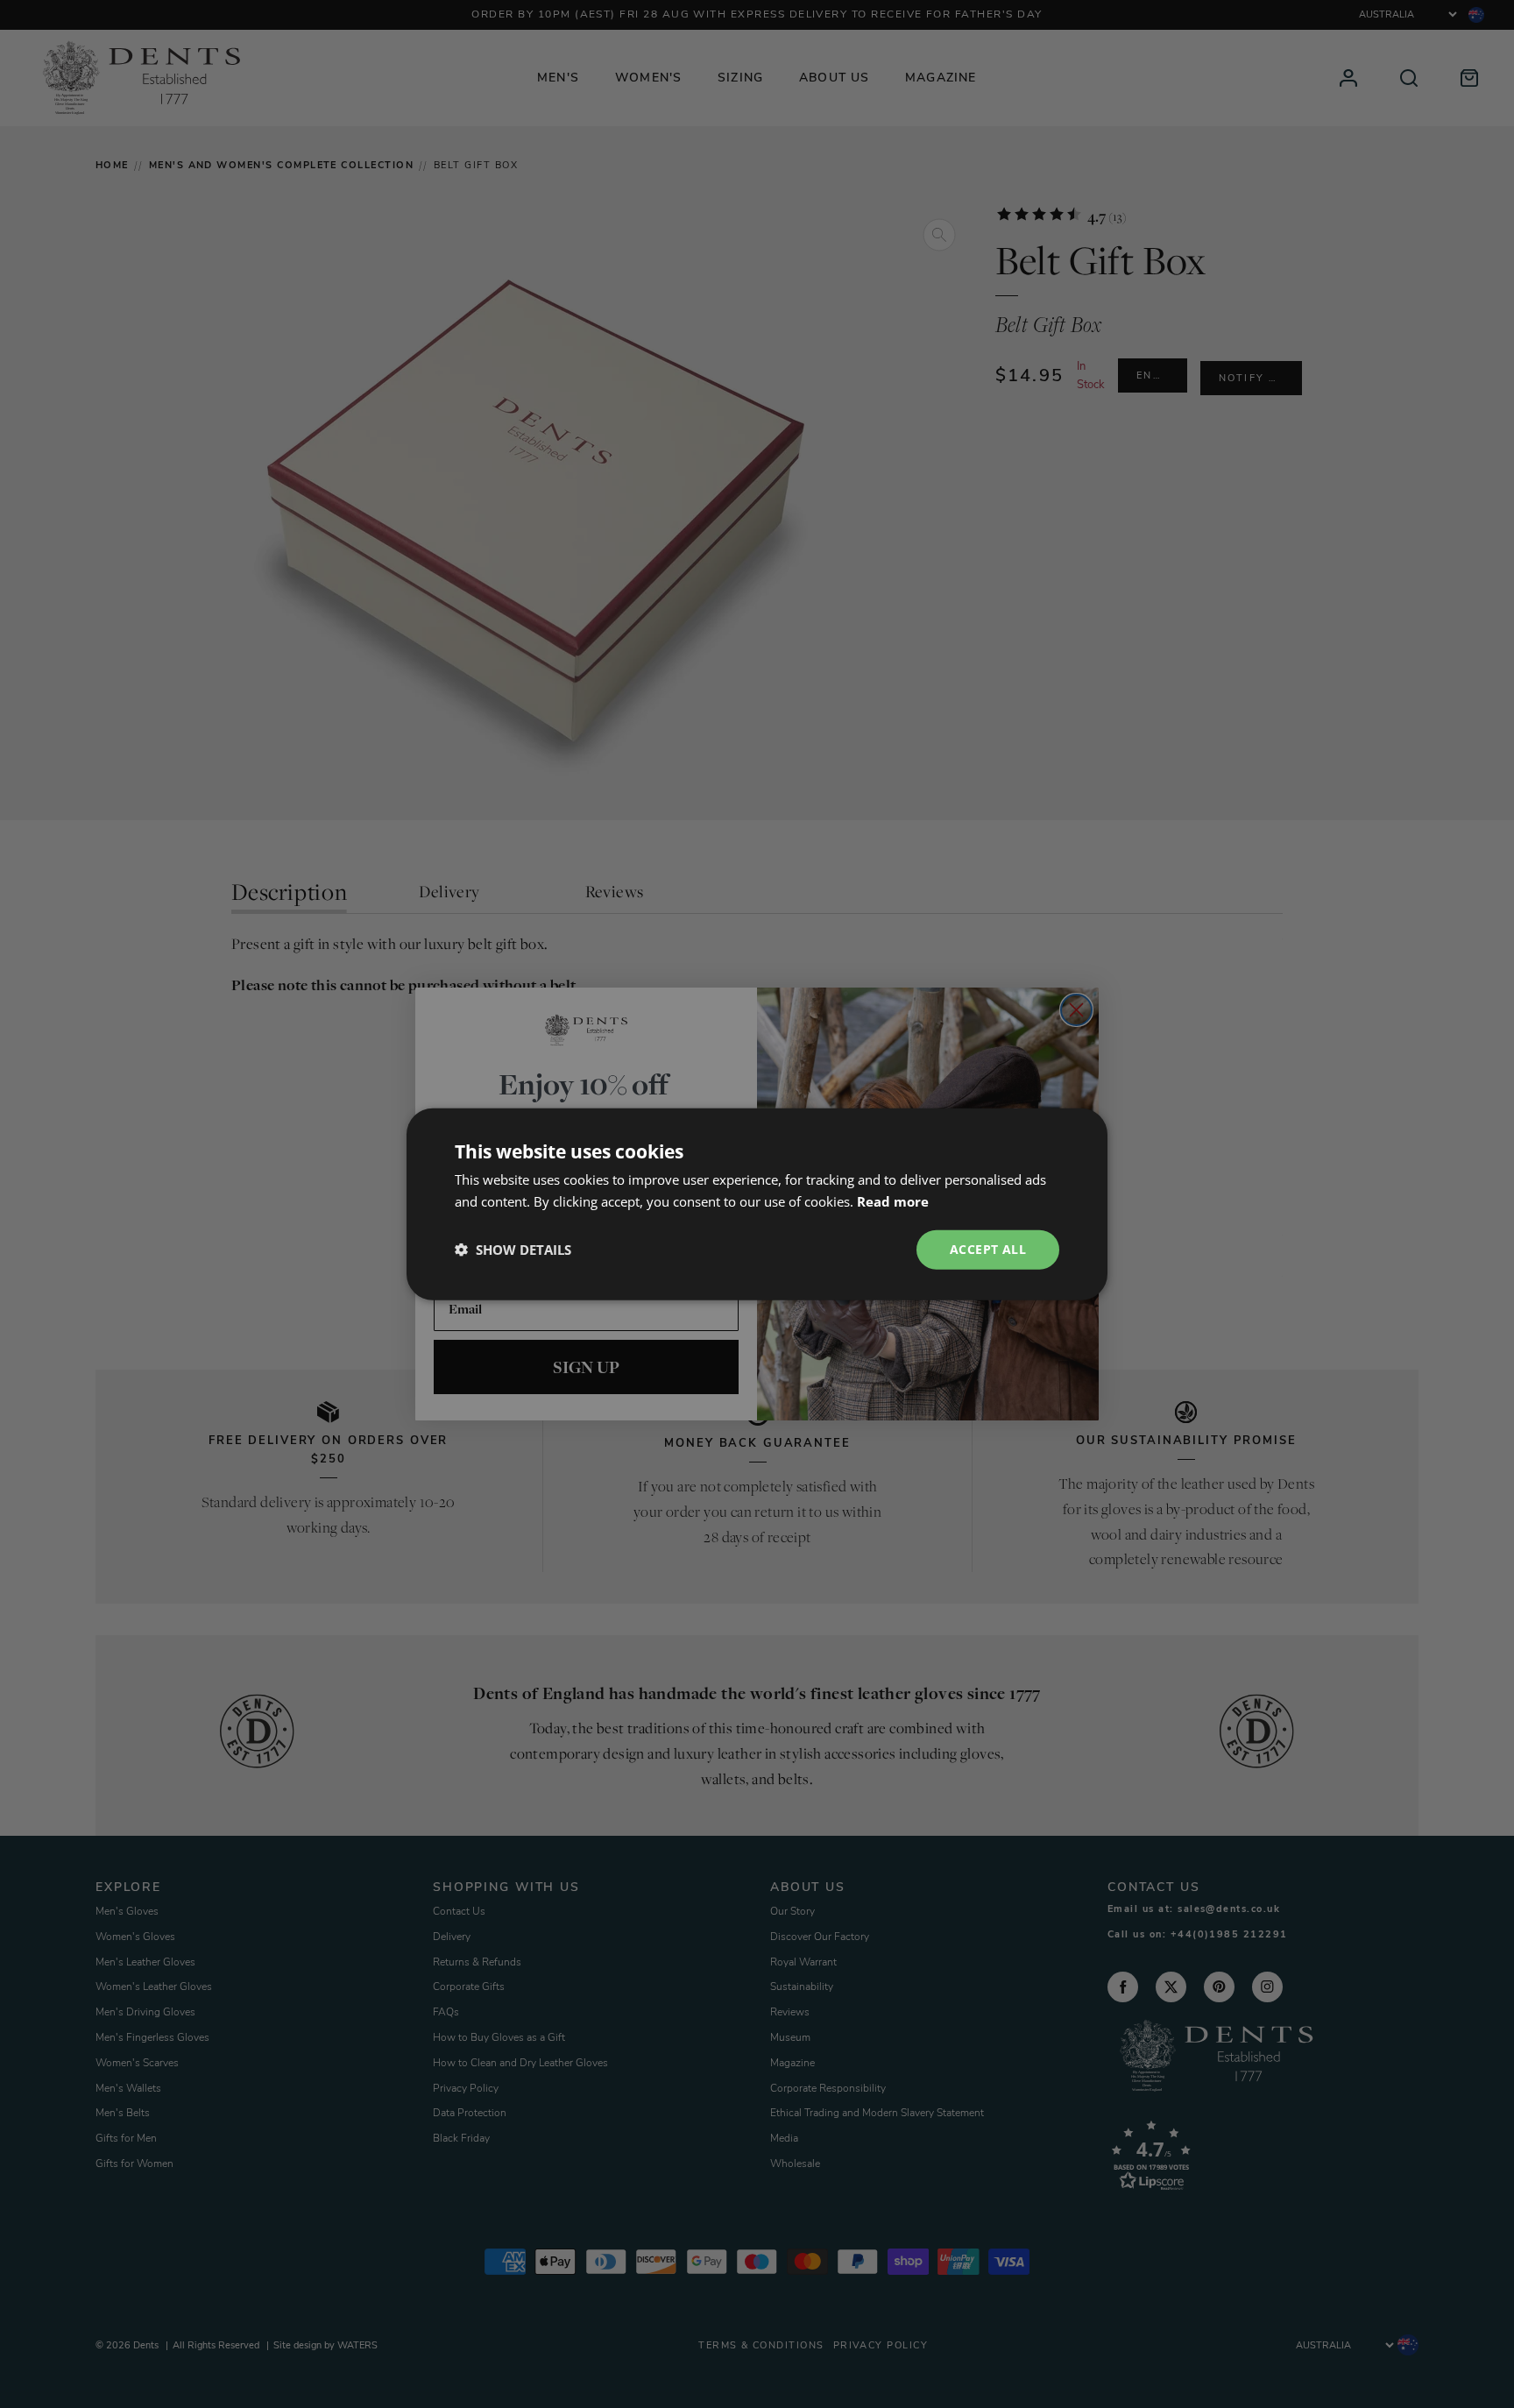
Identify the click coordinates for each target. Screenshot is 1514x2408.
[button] (513, 1250)
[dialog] (757, 1204)
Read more (893, 1201)
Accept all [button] (988, 1249)
